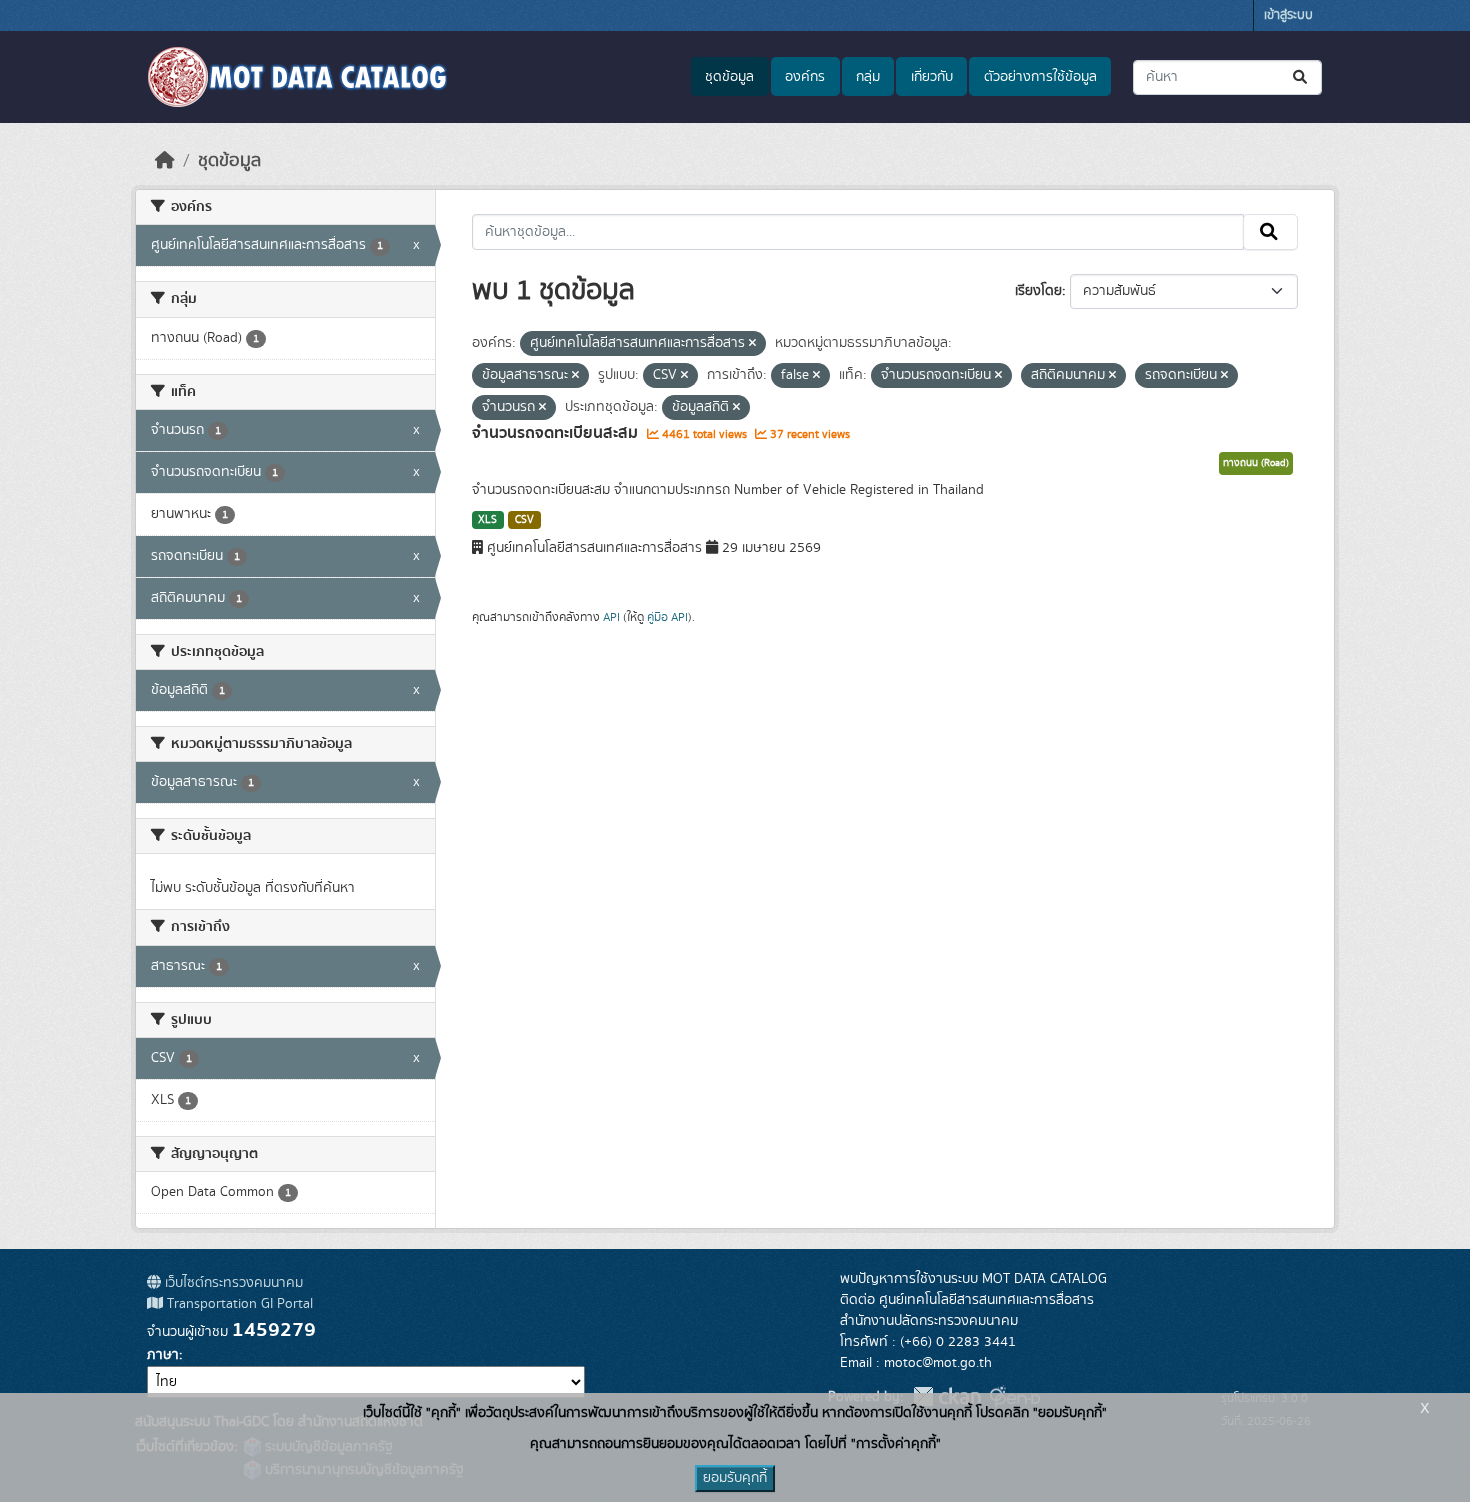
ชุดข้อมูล (729, 77)
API (611, 617)
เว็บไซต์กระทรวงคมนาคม (232, 1283)
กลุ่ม (868, 77)
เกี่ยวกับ (932, 77)
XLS (487, 520)
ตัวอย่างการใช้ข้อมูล (1040, 77)
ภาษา (163, 1355)
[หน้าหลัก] (165, 161)
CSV (524, 520)
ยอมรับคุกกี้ (735, 1478)
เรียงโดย (1038, 291)
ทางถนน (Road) (1256, 463)
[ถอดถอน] (752, 344)
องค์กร (805, 77)
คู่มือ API (667, 617)
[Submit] (1301, 77)
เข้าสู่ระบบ (1288, 15)
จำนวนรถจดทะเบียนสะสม (557, 433)
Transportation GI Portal (238, 1304)
